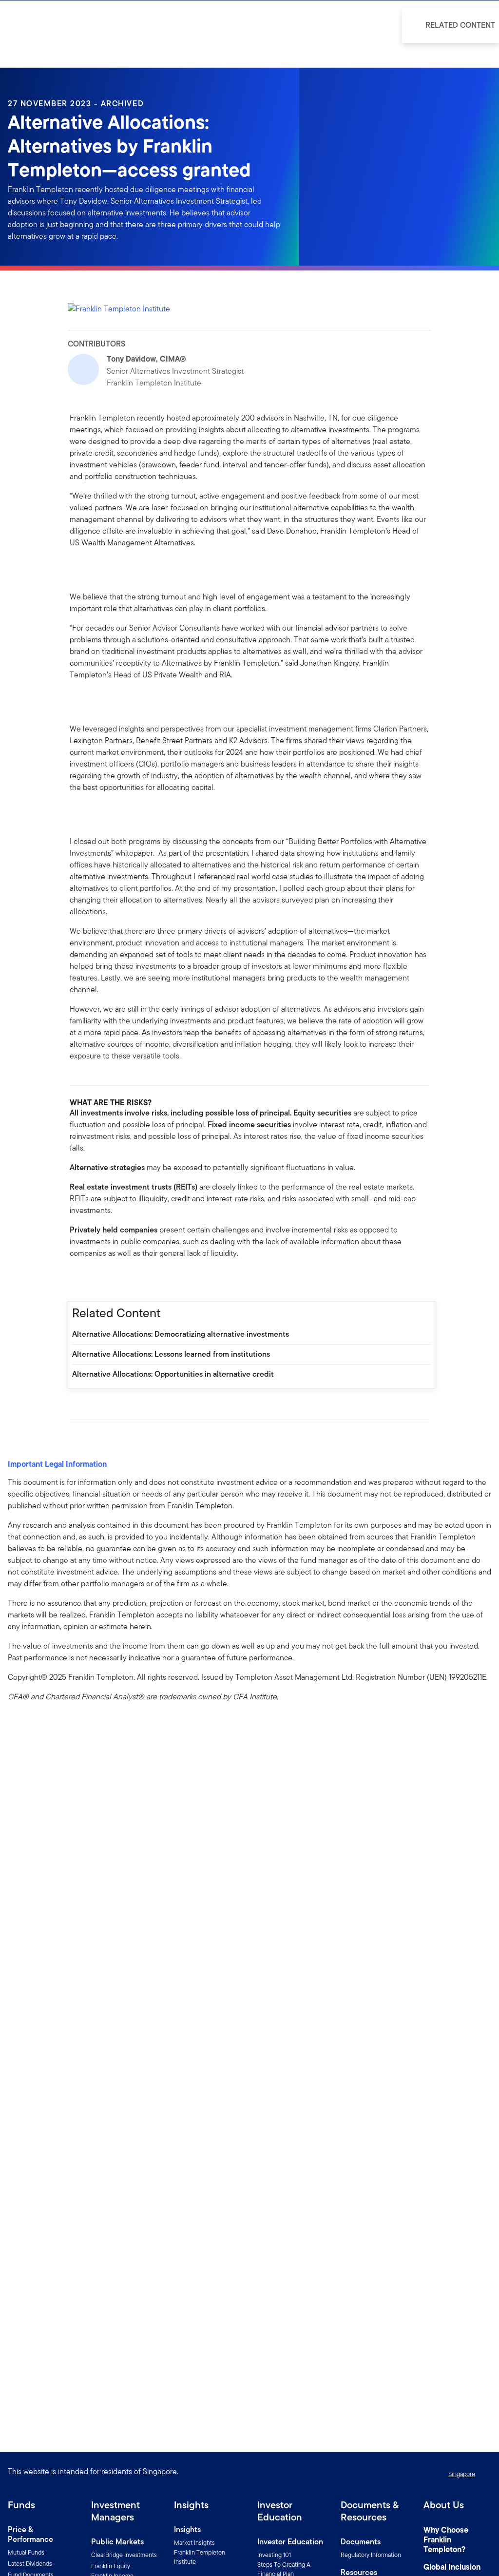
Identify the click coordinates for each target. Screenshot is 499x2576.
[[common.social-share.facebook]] (77, 1280)
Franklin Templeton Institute (200, 2557)
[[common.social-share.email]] (124, 1280)
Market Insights (194, 2543)
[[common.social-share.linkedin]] (93, 1280)
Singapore (462, 2474)
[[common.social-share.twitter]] (109, 1280)
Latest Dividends (30, 2564)
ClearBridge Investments (124, 2555)
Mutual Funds (26, 2552)
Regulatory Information (371, 2555)
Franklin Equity (111, 2566)
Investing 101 (274, 2555)
